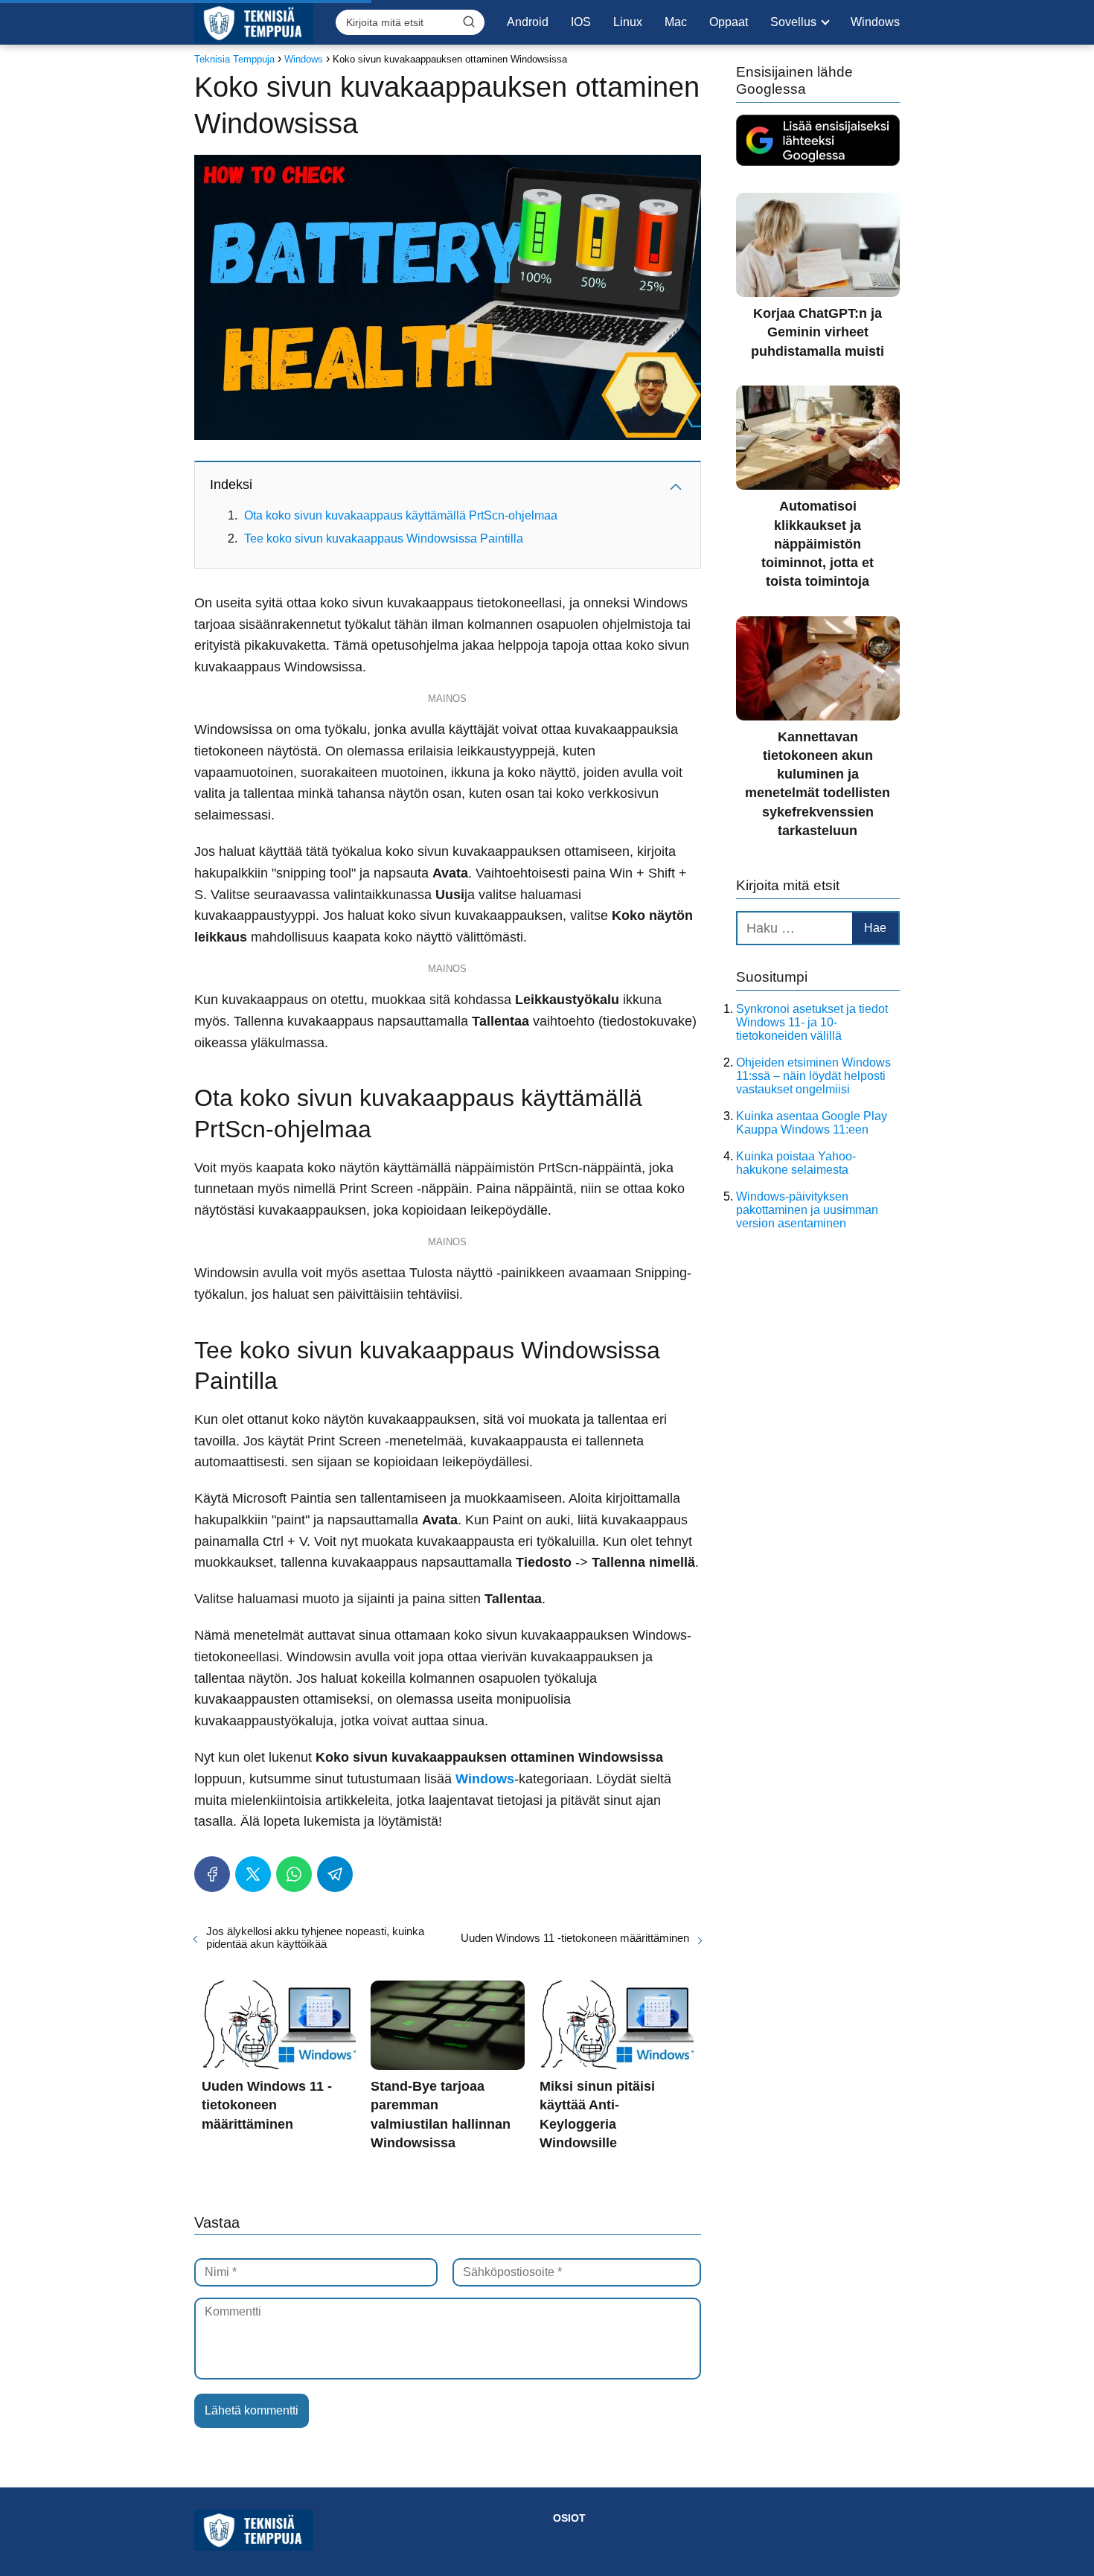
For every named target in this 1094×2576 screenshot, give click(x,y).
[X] (253, 1874)
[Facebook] (212, 1874)
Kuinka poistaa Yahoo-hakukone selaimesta (796, 1163)
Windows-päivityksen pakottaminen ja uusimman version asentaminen (807, 1210)
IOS (581, 22)
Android (528, 22)
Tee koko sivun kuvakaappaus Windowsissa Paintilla (384, 538)
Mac (676, 22)
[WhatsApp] (294, 1874)
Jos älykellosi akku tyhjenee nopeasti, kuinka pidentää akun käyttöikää (315, 1937)
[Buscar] (469, 22)
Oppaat (729, 22)
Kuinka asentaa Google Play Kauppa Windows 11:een (812, 1123)
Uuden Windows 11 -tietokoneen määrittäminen (575, 1938)
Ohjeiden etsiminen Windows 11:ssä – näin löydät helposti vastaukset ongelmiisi (813, 1076)
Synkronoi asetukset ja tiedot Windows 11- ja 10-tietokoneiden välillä (812, 1022)
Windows (875, 22)
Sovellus (793, 22)
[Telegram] (335, 1874)
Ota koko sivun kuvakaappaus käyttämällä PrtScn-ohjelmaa (401, 515)
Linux (628, 22)
